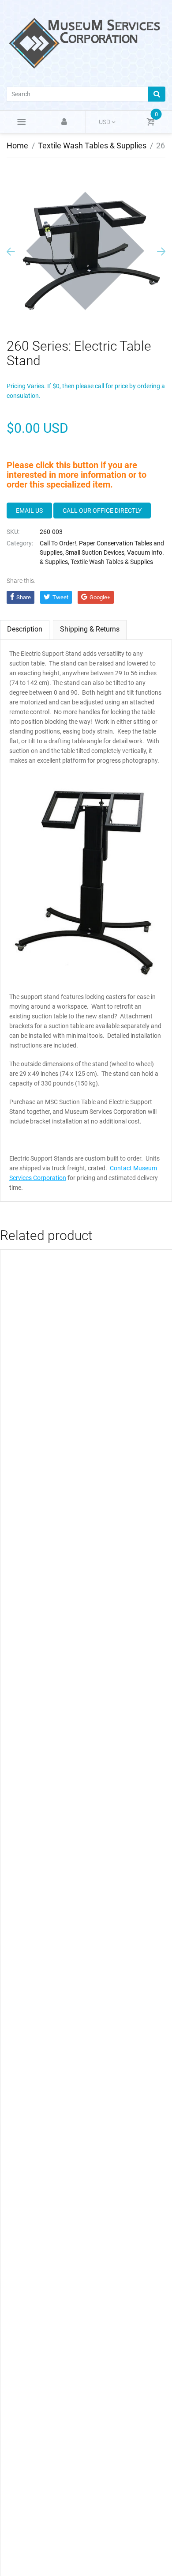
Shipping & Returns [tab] (90, 629)
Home (17, 146)
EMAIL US (29, 511)
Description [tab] (25, 629)
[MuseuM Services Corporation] (86, 42)
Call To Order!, (59, 543)
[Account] (65, 122)
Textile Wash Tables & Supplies (92, 146)
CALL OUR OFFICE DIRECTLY (102, 511)
